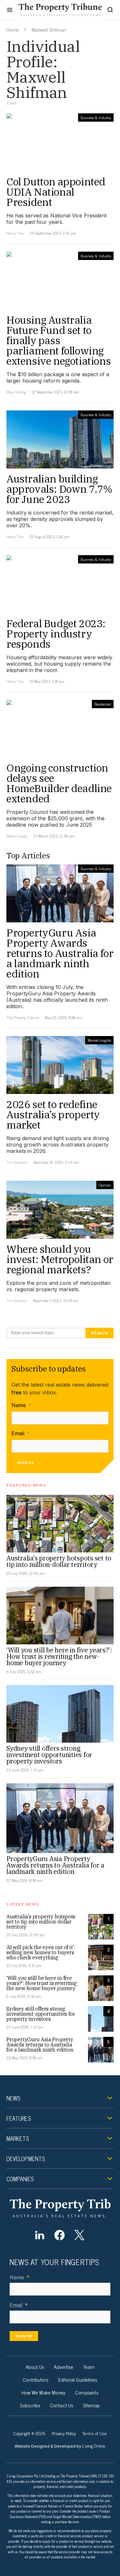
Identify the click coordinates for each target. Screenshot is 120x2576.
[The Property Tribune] (60, 2208)
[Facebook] (59, 2235)
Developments (26, 2159)
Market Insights (99, 1040)
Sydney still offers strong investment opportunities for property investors (49, 1755)
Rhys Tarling (16, 392)
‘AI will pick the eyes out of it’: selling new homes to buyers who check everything (41, 1952)
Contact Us (62, 2405)
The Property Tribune (23, 1017)
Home (13, 29)
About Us (35, 2367)
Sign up (26, 1463)
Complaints (87, 2392)
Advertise (64, 2367)
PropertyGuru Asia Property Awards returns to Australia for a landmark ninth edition (55, 1865)
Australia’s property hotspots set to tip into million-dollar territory (59, 1561)
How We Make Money (43, 2392)
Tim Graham (17, 1162)
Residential (103, 704)
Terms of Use (94, 2433)
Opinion (105, 1185)
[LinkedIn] (40, 2235)
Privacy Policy (64, 2433)
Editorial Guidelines (78, 2379)
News (13, 2098)
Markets (18, 2138)
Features (19, 2118)
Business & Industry (96, 117)
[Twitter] (80, 2235)
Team (89, 2367)
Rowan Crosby (17, 836)
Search (100, 1333)
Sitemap (92, 2405)
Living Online (94, 2446)
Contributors (36, 2379)
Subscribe (30, 2405)
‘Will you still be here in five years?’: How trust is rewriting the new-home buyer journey (59, 1656)
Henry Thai (15, 233)
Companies (20, 2179)
